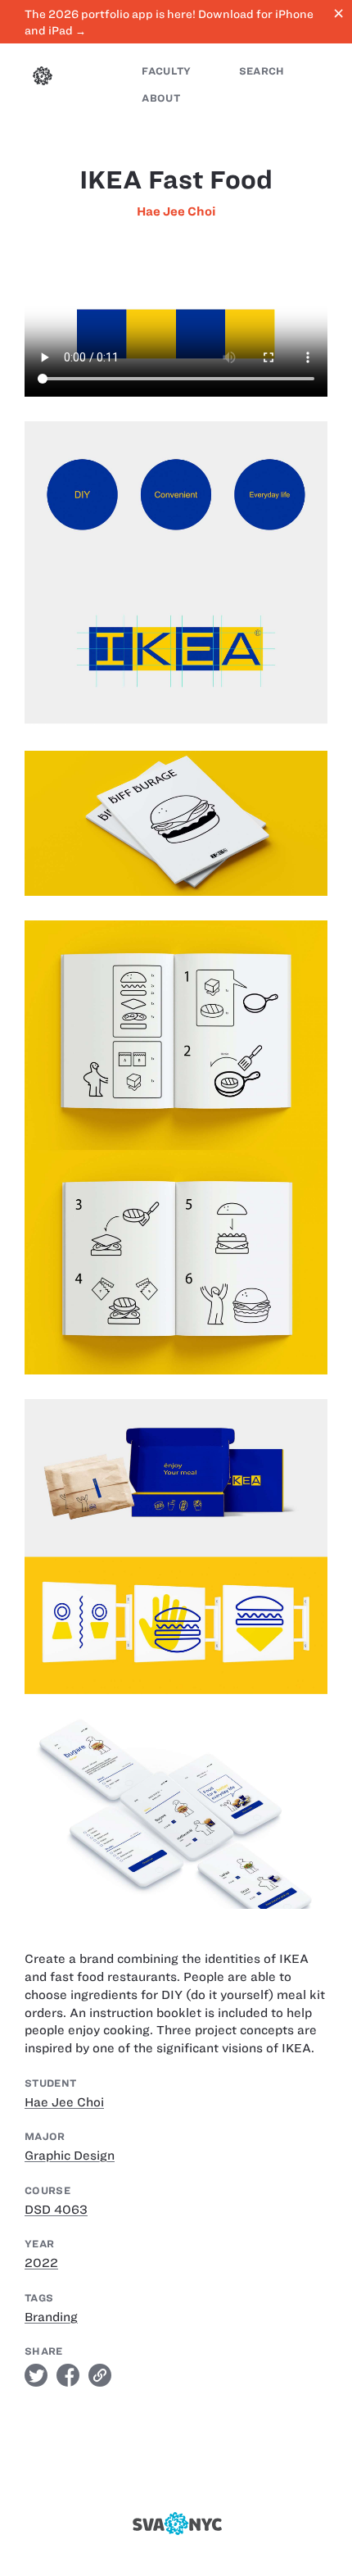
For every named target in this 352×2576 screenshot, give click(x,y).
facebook (68, 2375)
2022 (41, 2263)
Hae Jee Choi (176, 211)
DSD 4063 (56, 2210)
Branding (51, 2317)
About (161, 98)
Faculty (166, 71)
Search (262, 71)
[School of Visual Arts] (176, 2524)
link (100, 2375)
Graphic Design (70, 2156)
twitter (36, 2375)
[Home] (43, 78)
